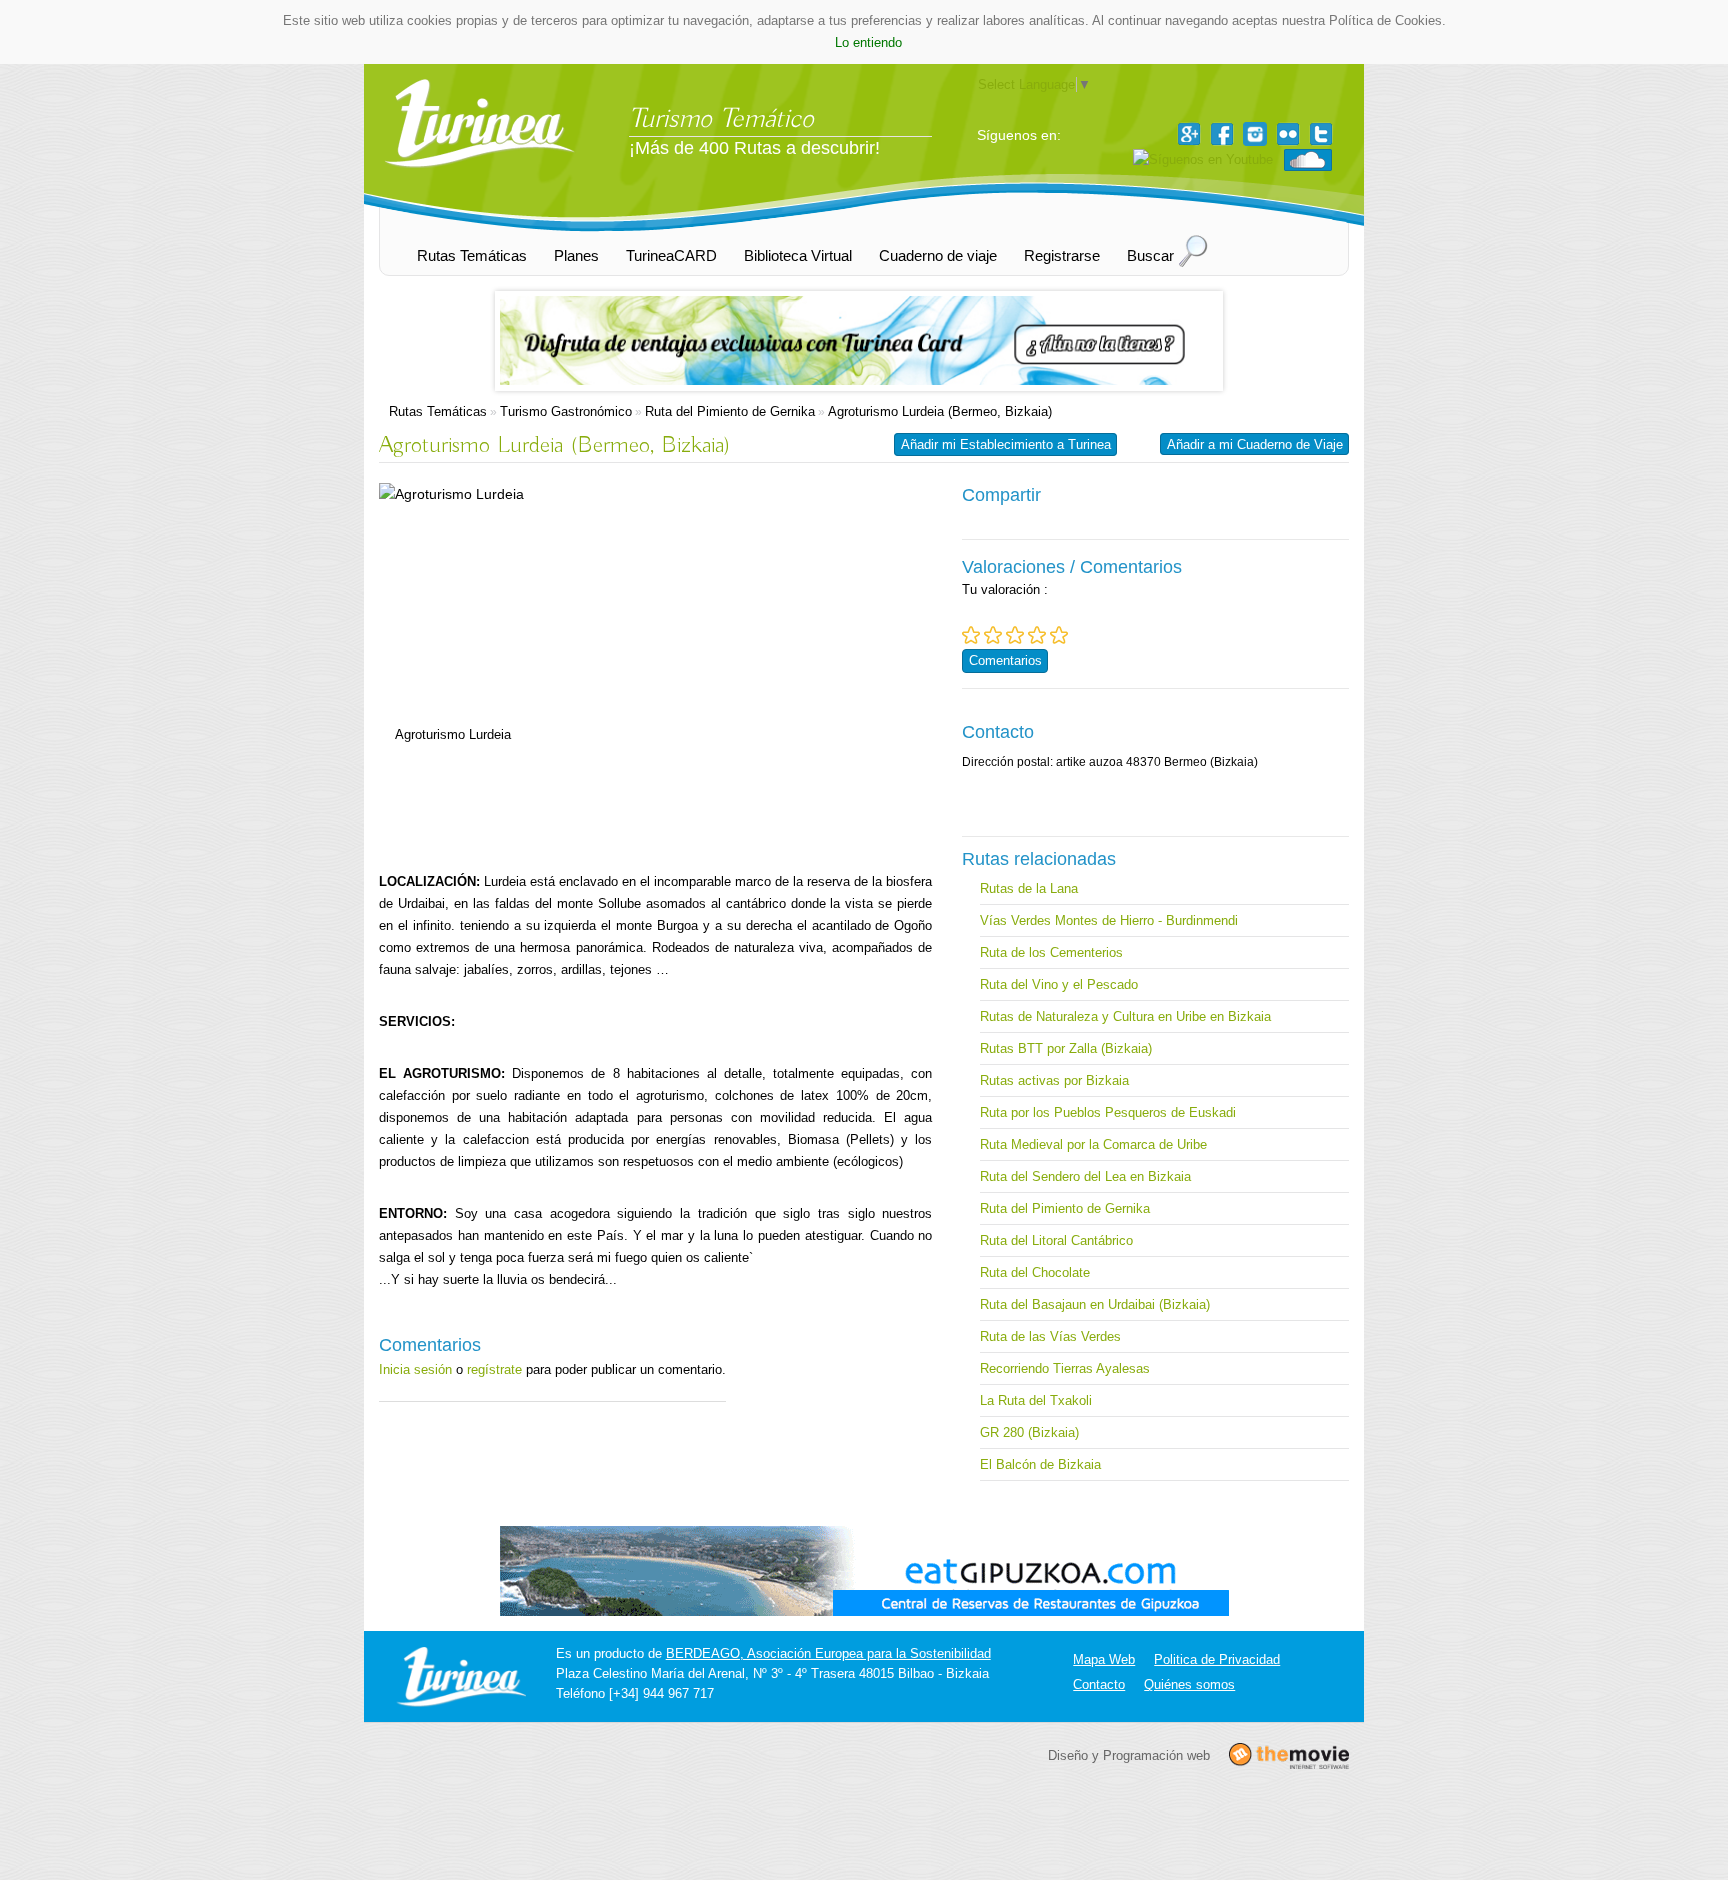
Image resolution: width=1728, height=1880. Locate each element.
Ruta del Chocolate (1035, 1272)
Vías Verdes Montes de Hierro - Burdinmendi (1109, 920)
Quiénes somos (1189, 1684)
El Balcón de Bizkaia (1040, 1464)
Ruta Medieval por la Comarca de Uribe (1093, 1144)
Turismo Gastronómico (566, 411)
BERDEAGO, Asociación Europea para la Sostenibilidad (828, 1653)
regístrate (494, 1369)
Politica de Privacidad (1217, 1659)
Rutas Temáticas (438, 411)
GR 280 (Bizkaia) (1029, 1432)
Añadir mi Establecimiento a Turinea (1006, 444)
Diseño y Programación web (1129, 1755)
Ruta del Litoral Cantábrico (1056, 1240)
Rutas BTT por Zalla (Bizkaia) (1066, 1048)
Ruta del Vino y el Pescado (1059, 984)
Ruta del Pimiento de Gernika (730, 411)
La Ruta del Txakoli (1036, 1400)
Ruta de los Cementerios (1051, 952)
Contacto (1099, 1684)
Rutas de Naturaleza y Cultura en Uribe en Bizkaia (1125, 1016)
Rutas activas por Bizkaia (1054, 1080)
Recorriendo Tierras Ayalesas (1065, 1368)
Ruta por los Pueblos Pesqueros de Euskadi (1108, 1112)
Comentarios (1005, 660)
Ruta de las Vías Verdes (1050, 1336)
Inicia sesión (415, 1369)
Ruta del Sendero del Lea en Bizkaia (1085, 1176)
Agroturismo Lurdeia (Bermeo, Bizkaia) (940, 411)
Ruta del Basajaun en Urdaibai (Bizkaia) (1095, 1304)
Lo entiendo (868, 42)
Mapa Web (1104, 1659)
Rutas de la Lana (1029, 888)
